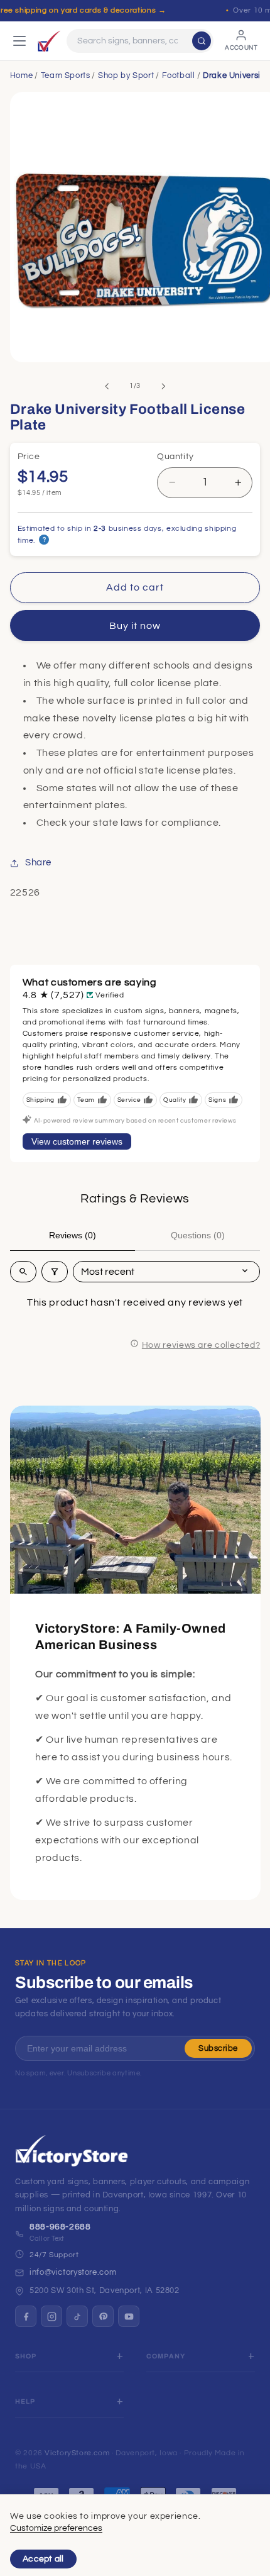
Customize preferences (56, 2528)
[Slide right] (163, 386)
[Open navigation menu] (19, 41)
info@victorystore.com (73, 2272)
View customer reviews (77, 1141)
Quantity (175, 457)
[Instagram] (51, 2316)
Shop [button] (26, 2356)
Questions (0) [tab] (198, 1235)
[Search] (202, 41)
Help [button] (25, 2401)
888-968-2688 (60, 2227)
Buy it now (135, 626)
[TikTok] (77, 2316)
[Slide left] (107, 386)
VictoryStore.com (77, 2453)
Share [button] (38, 863)
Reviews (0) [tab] (73, 1235)
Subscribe (218, 2048)
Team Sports (66, 75)
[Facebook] (26, 2316)
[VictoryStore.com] (49, 41)
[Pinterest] (103, 2316)
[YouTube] (129, 2316)
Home (22, 75)
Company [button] (166, 2356)
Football (179, 75)
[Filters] (55, 1272)
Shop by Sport (126, 75)
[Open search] (23, 1272)
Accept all (43, 2559)
